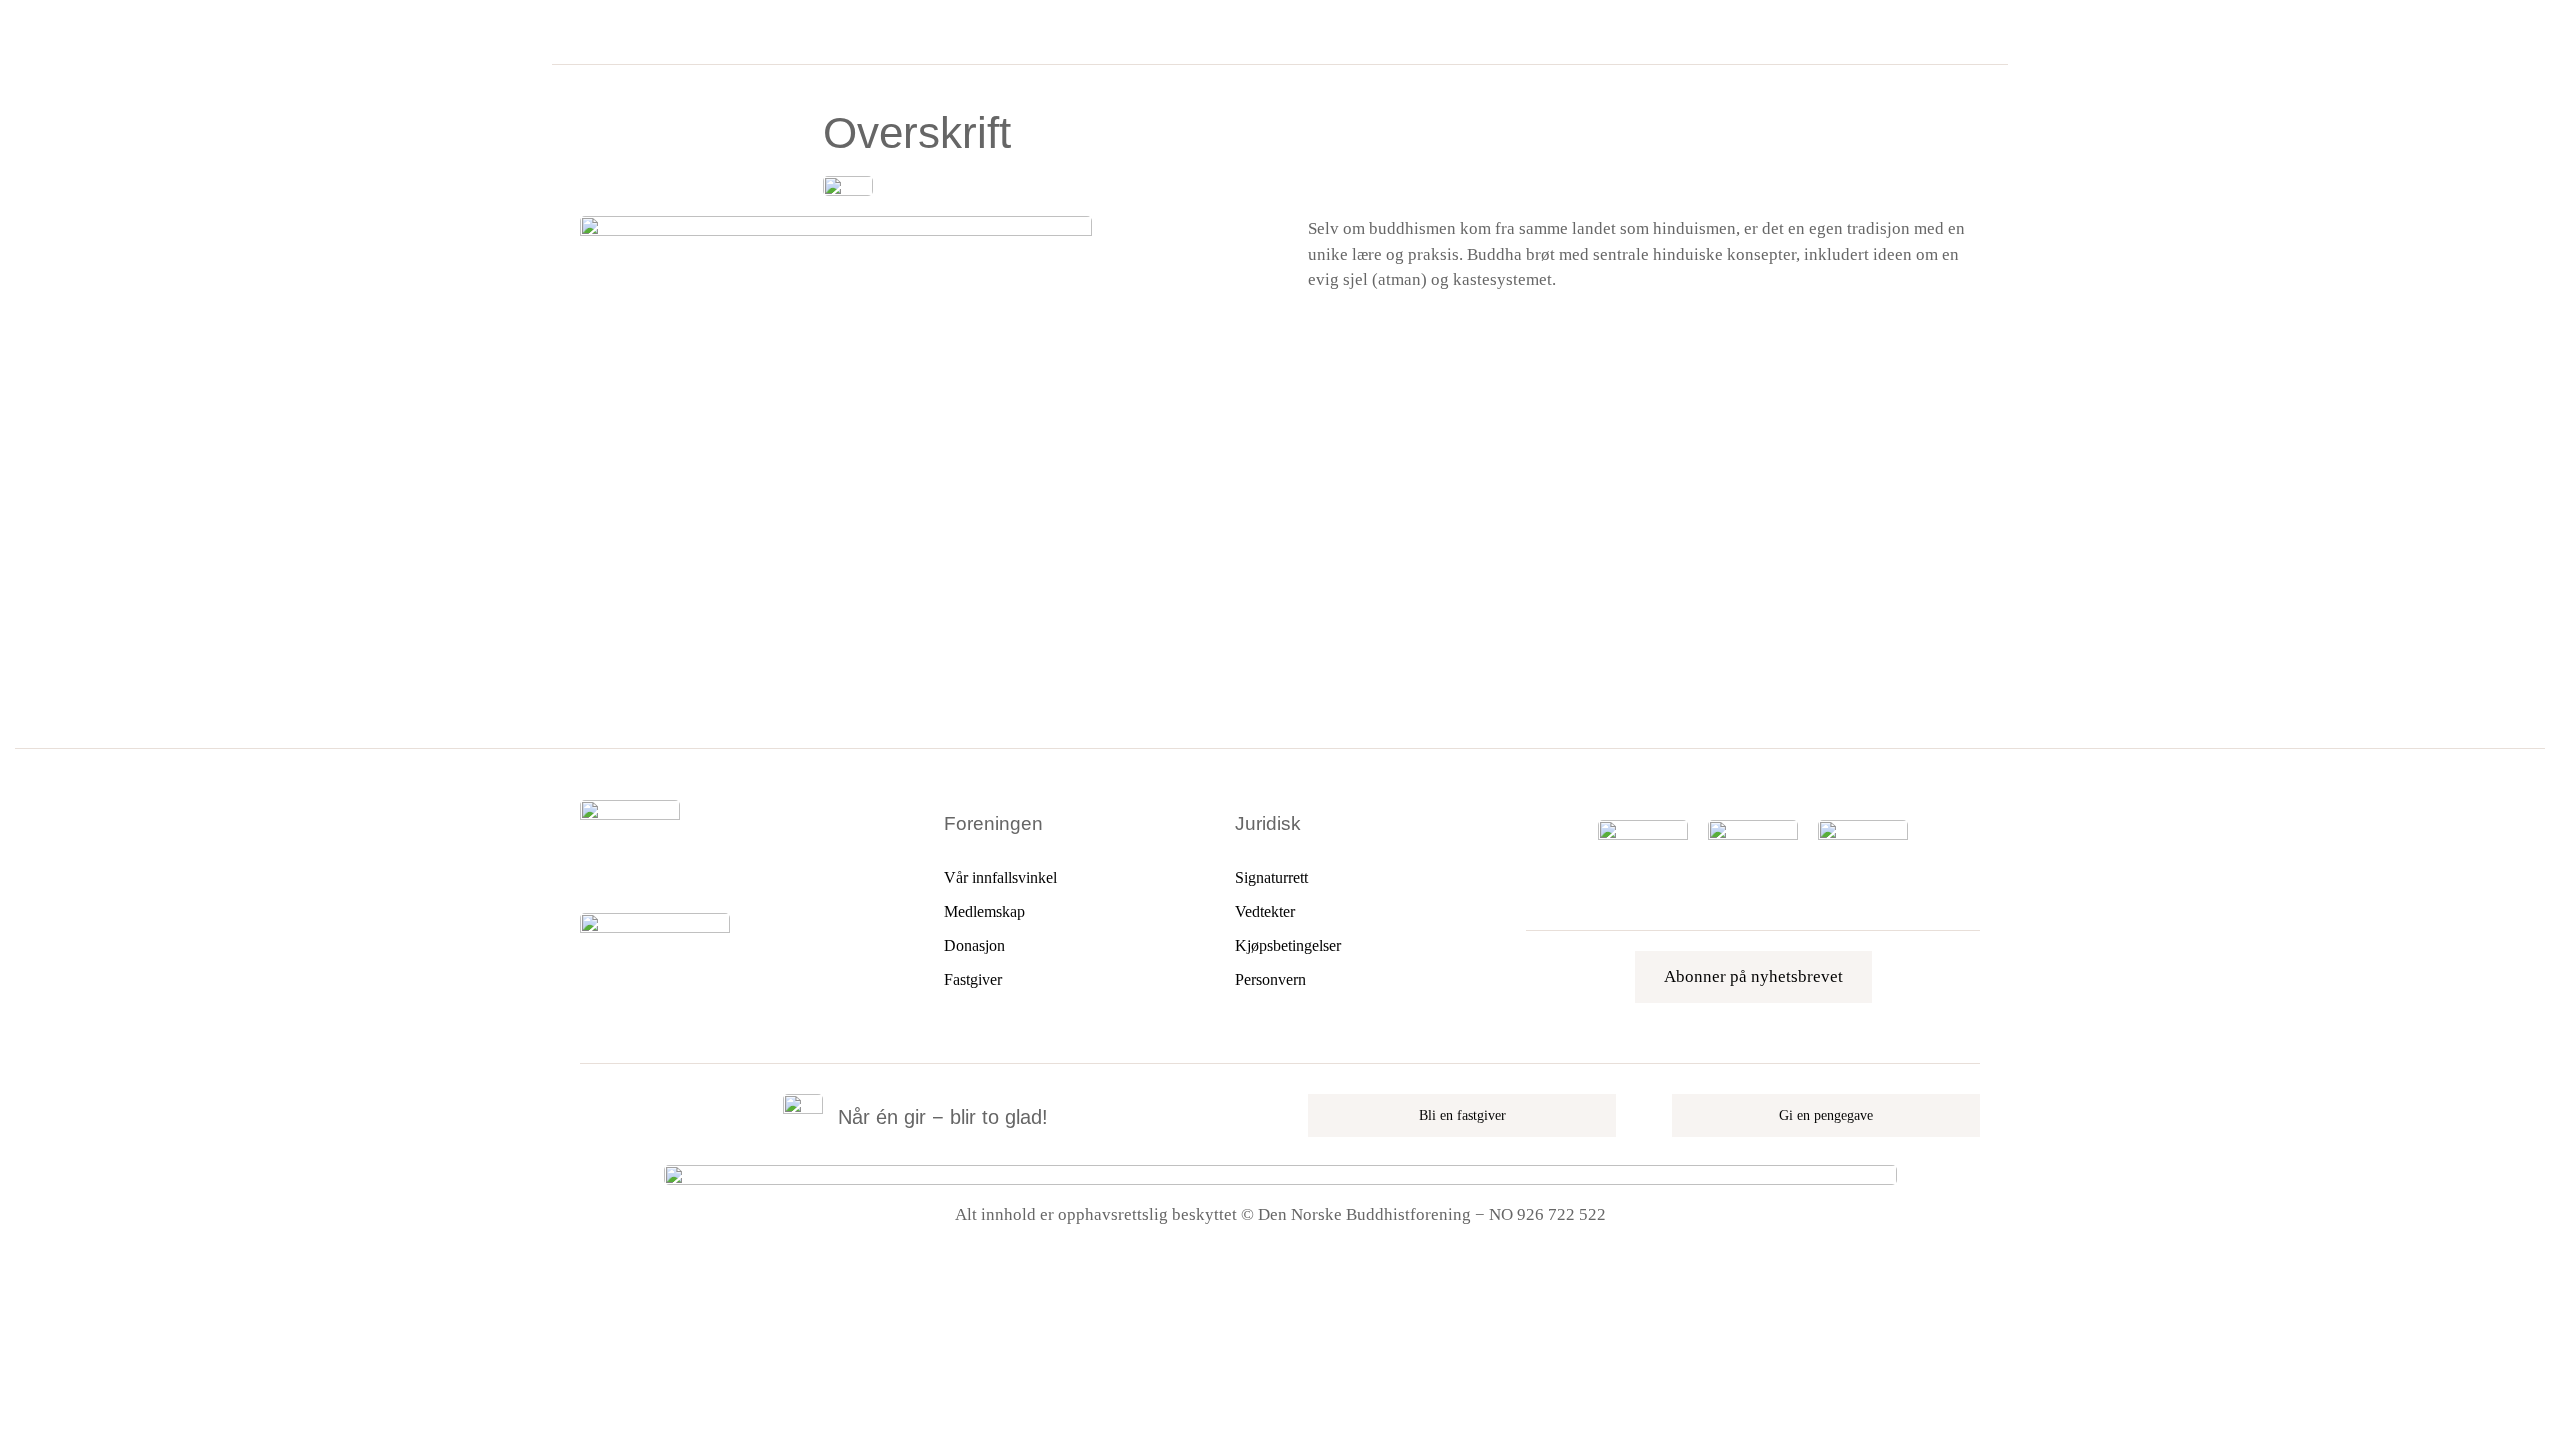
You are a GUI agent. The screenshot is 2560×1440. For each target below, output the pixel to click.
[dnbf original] (1863, 828)
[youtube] (655, 874)
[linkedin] (689, 874)
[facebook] (587, 874)
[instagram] (621, 874)
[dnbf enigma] (1753, 828)
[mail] (723, 874)
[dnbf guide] (1643, 828)
